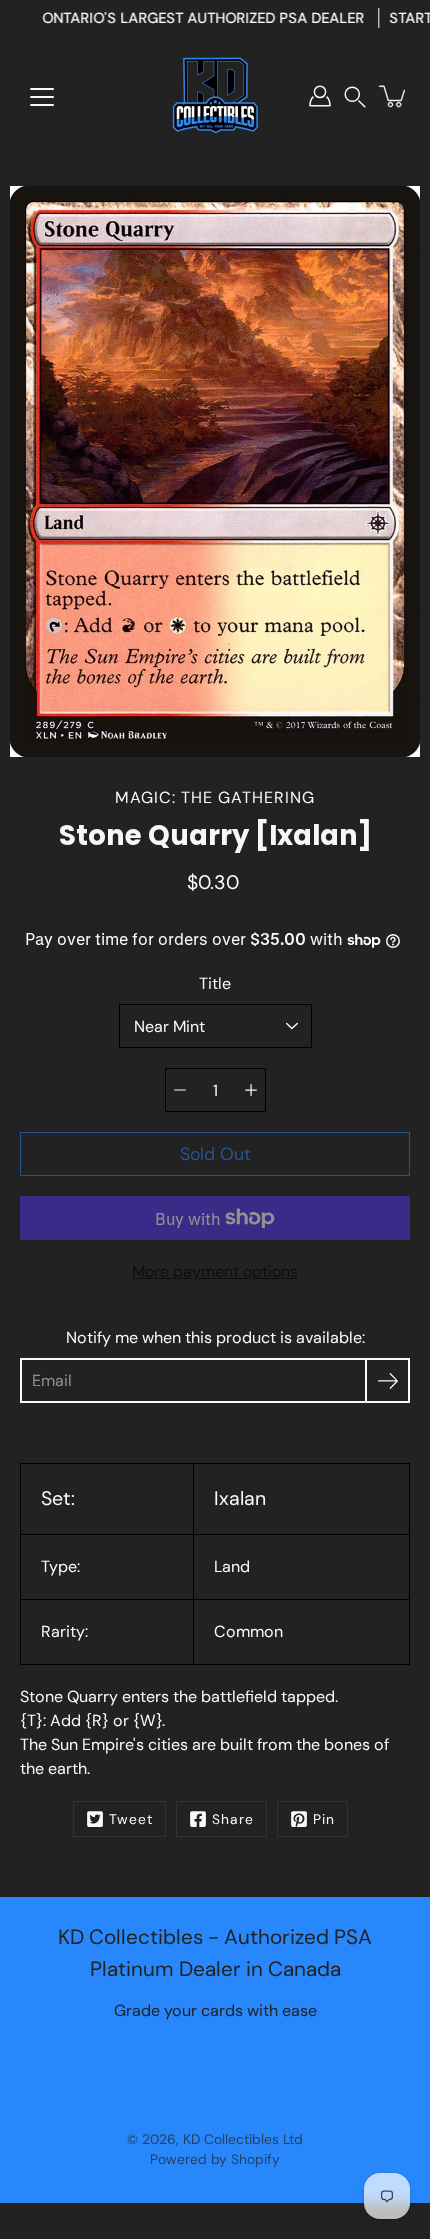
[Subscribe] (387, 1380)
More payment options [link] (215, 1271)
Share (233, 1819)
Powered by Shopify (215, 2159)
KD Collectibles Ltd (243, 2139)
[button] (355, 96)
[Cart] (394, 96)
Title (215, 983)
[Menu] (42, 97)
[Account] (320, 96)
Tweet (131, 1819)
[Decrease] (180, 1090)
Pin (324, 1819)
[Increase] (251, 1090)
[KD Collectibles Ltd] (215, 96)
